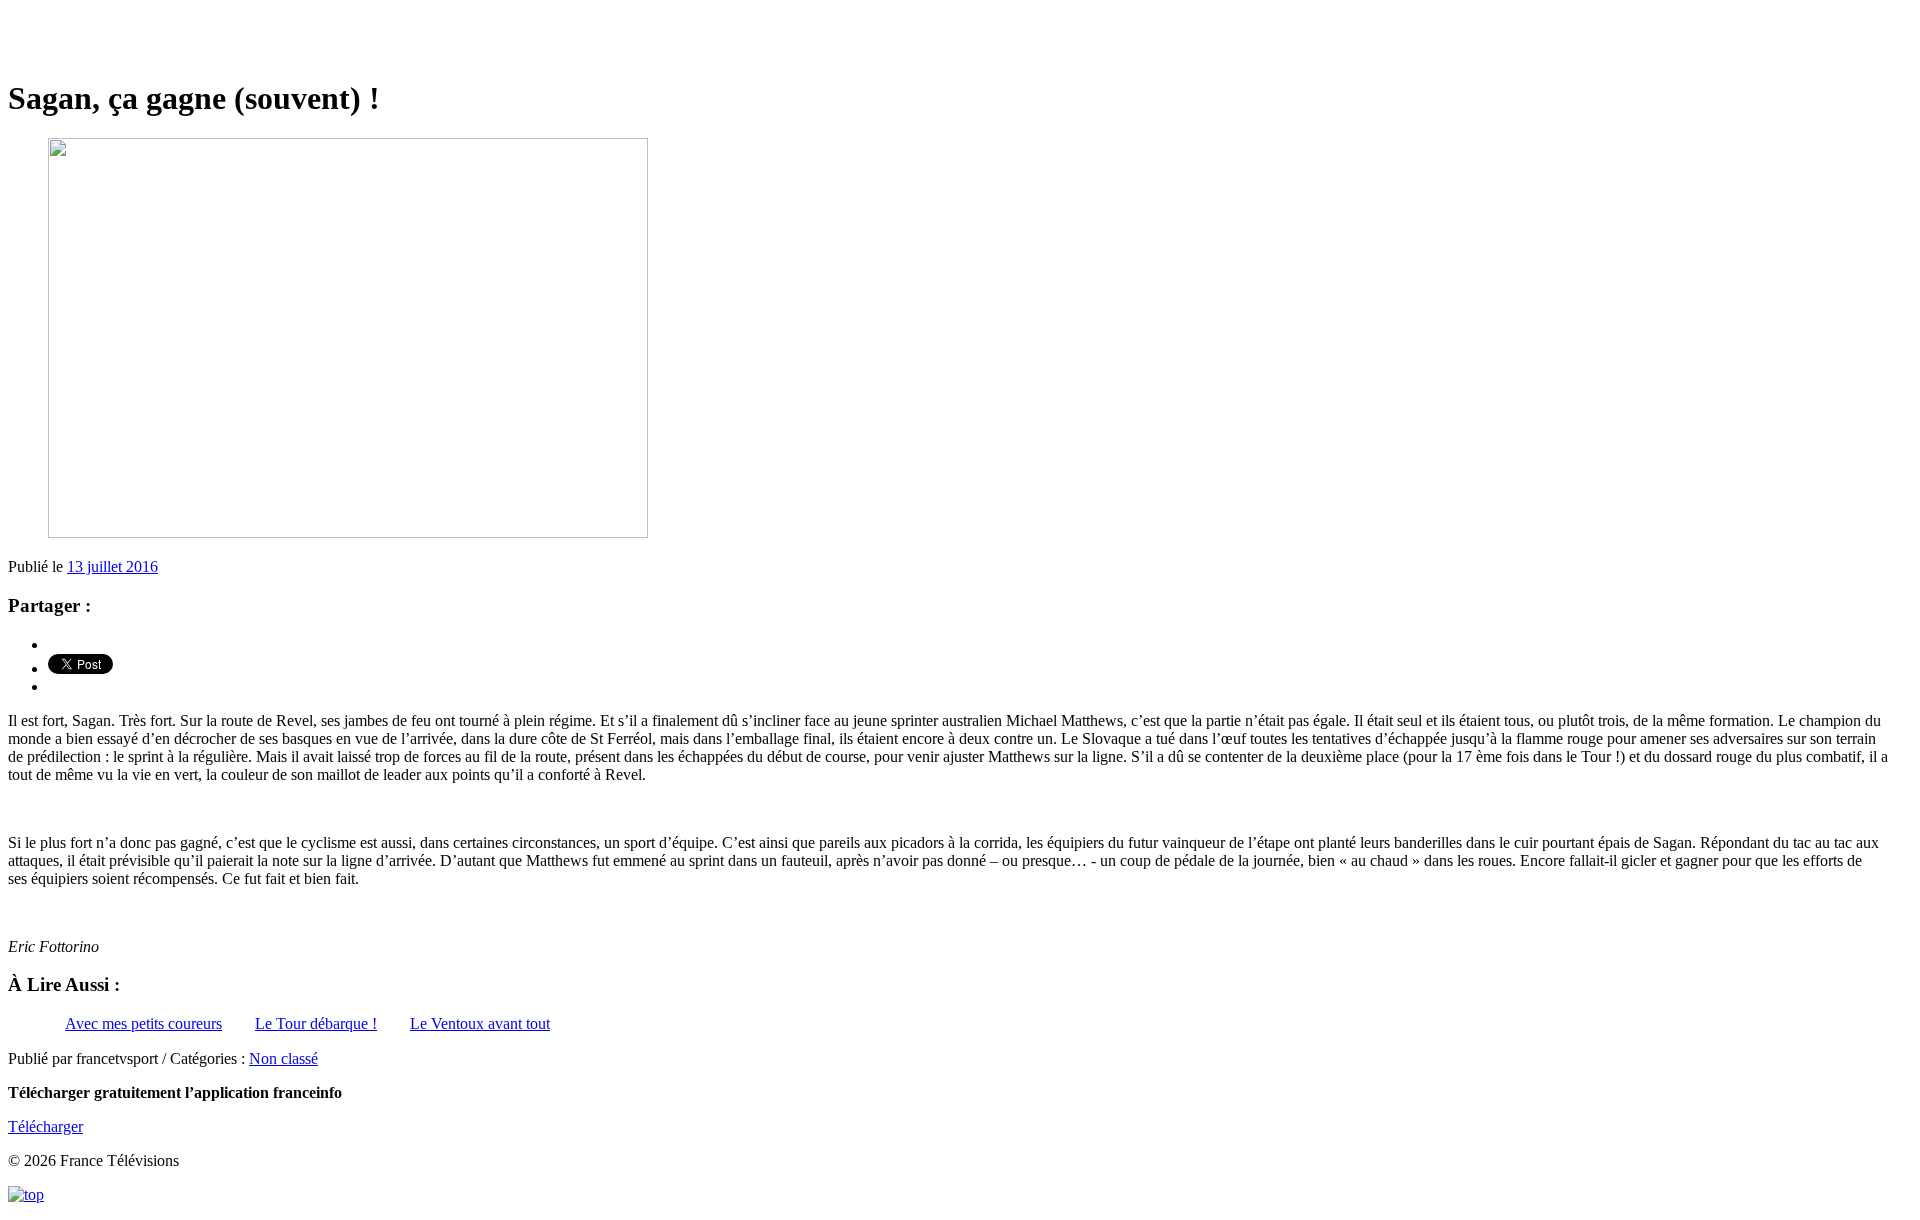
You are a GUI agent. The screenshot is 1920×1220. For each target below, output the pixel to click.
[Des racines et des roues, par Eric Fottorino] (960, 39)
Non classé (283, 1058)
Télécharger (45, 1126)
